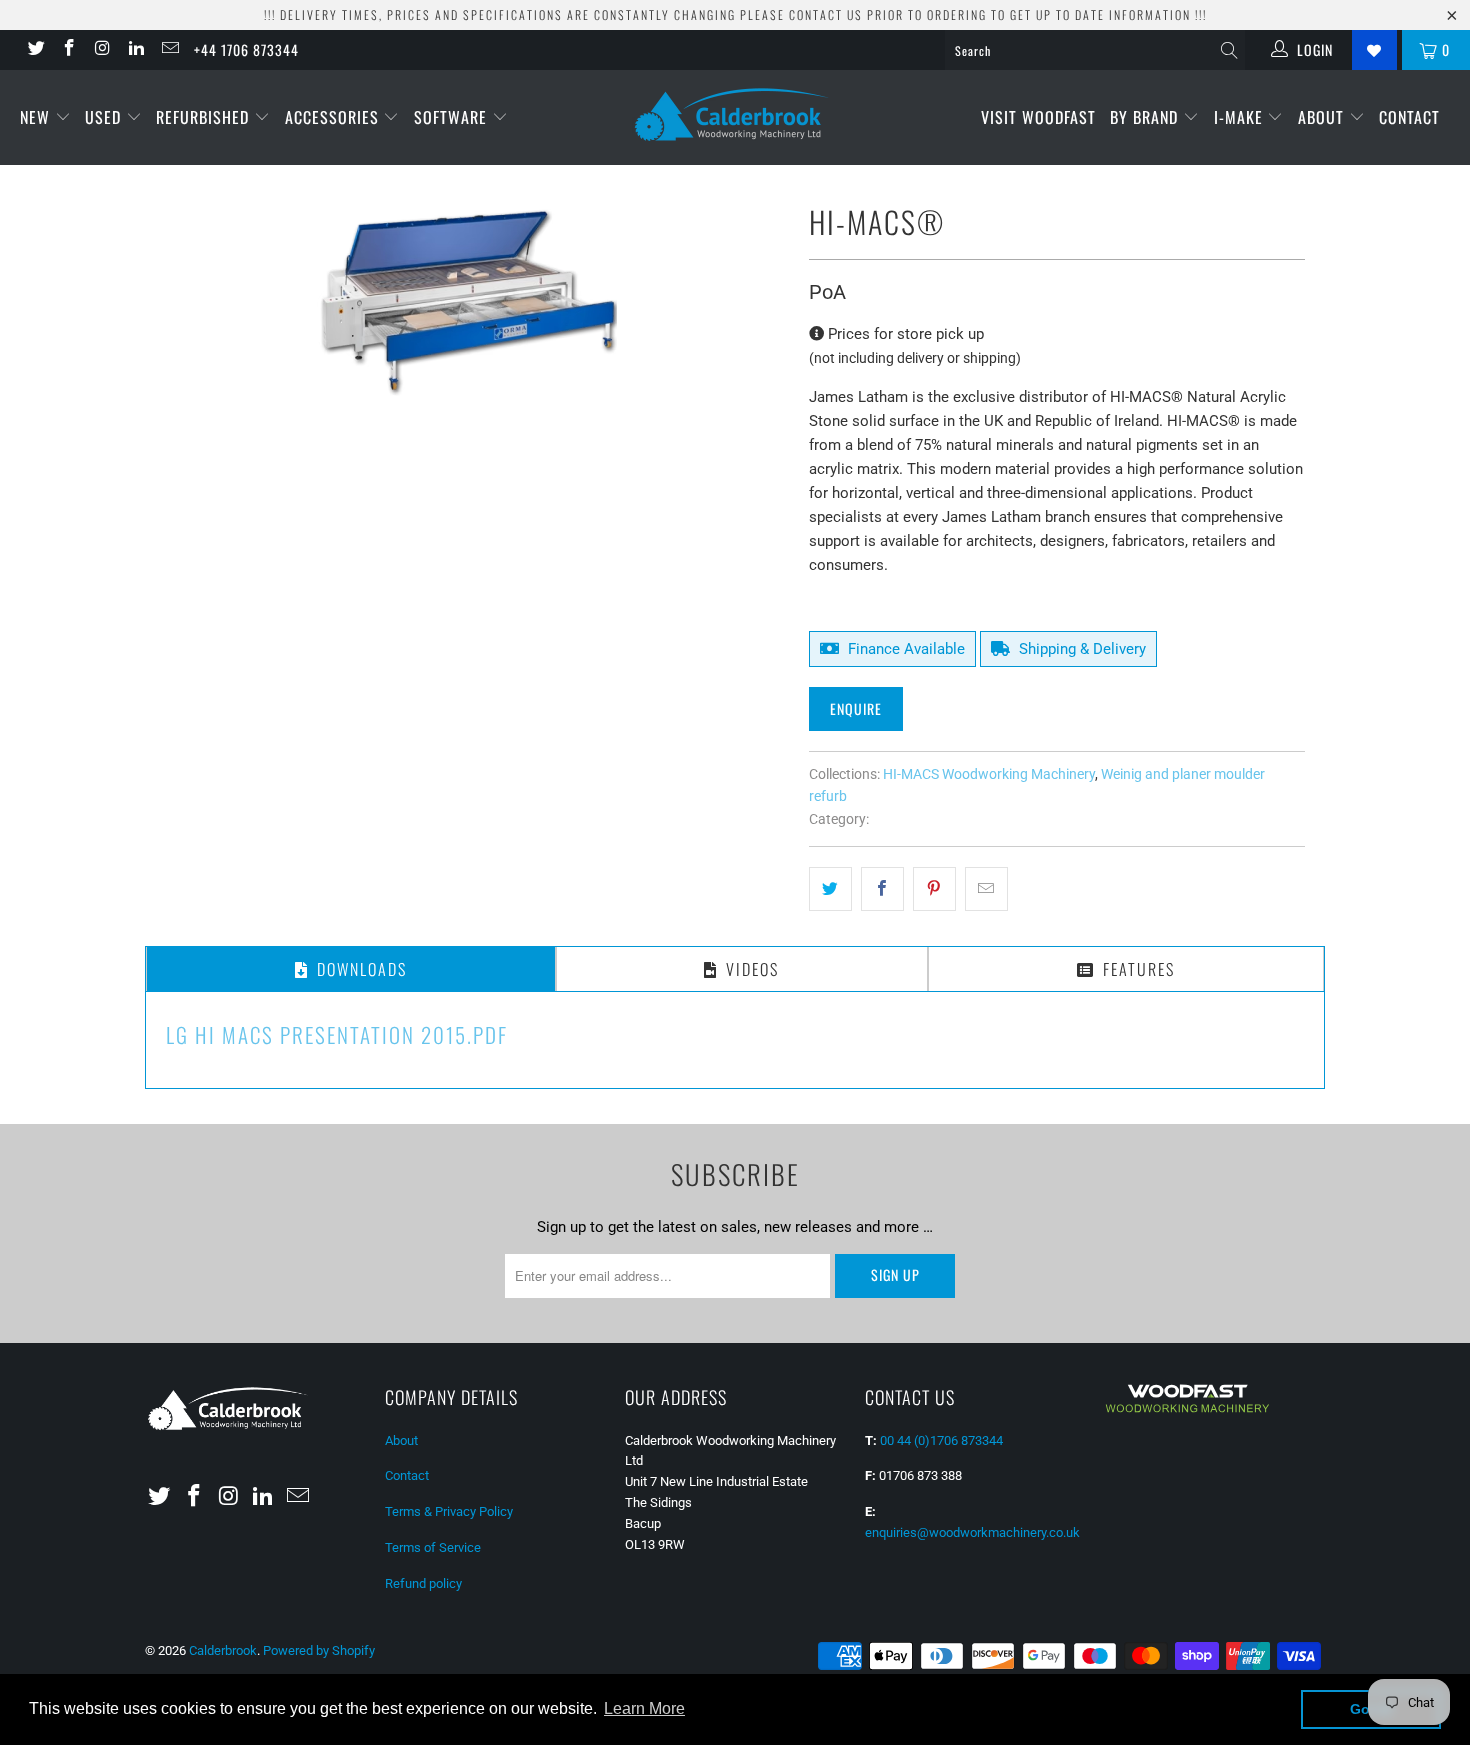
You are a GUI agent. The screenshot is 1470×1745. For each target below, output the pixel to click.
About (1323, 117)
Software (453, 117)
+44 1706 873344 (246, 49)
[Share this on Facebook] (882, 889)
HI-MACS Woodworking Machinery (989, 774)
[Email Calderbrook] (169, 50)
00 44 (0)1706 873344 (941, 1440)
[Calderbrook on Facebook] (69, 50)
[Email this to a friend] (986, 889)
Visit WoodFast (1038, 117)
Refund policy (423, 1583)
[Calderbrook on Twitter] (35, 50)
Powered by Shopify (319, 1650)
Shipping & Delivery (1080, 649)
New (37, 117)
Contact (1409, 117)
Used (105, 117)
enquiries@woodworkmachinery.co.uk (972, 1532)
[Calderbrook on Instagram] (102, 50)
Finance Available (904, 649)
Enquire (856, 708)
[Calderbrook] (734, 116)
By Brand (1146, 117)
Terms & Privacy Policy (449, 1511)
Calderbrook (223, 1650)
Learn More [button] (644, 1708)
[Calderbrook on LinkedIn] (136, 50)
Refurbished (205, 117)
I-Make (1241, 117)
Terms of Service (433, 1547)
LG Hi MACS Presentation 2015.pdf (337, 1034)
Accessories (334, 117)
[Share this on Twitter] (830, 889)
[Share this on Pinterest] (934, 889)
